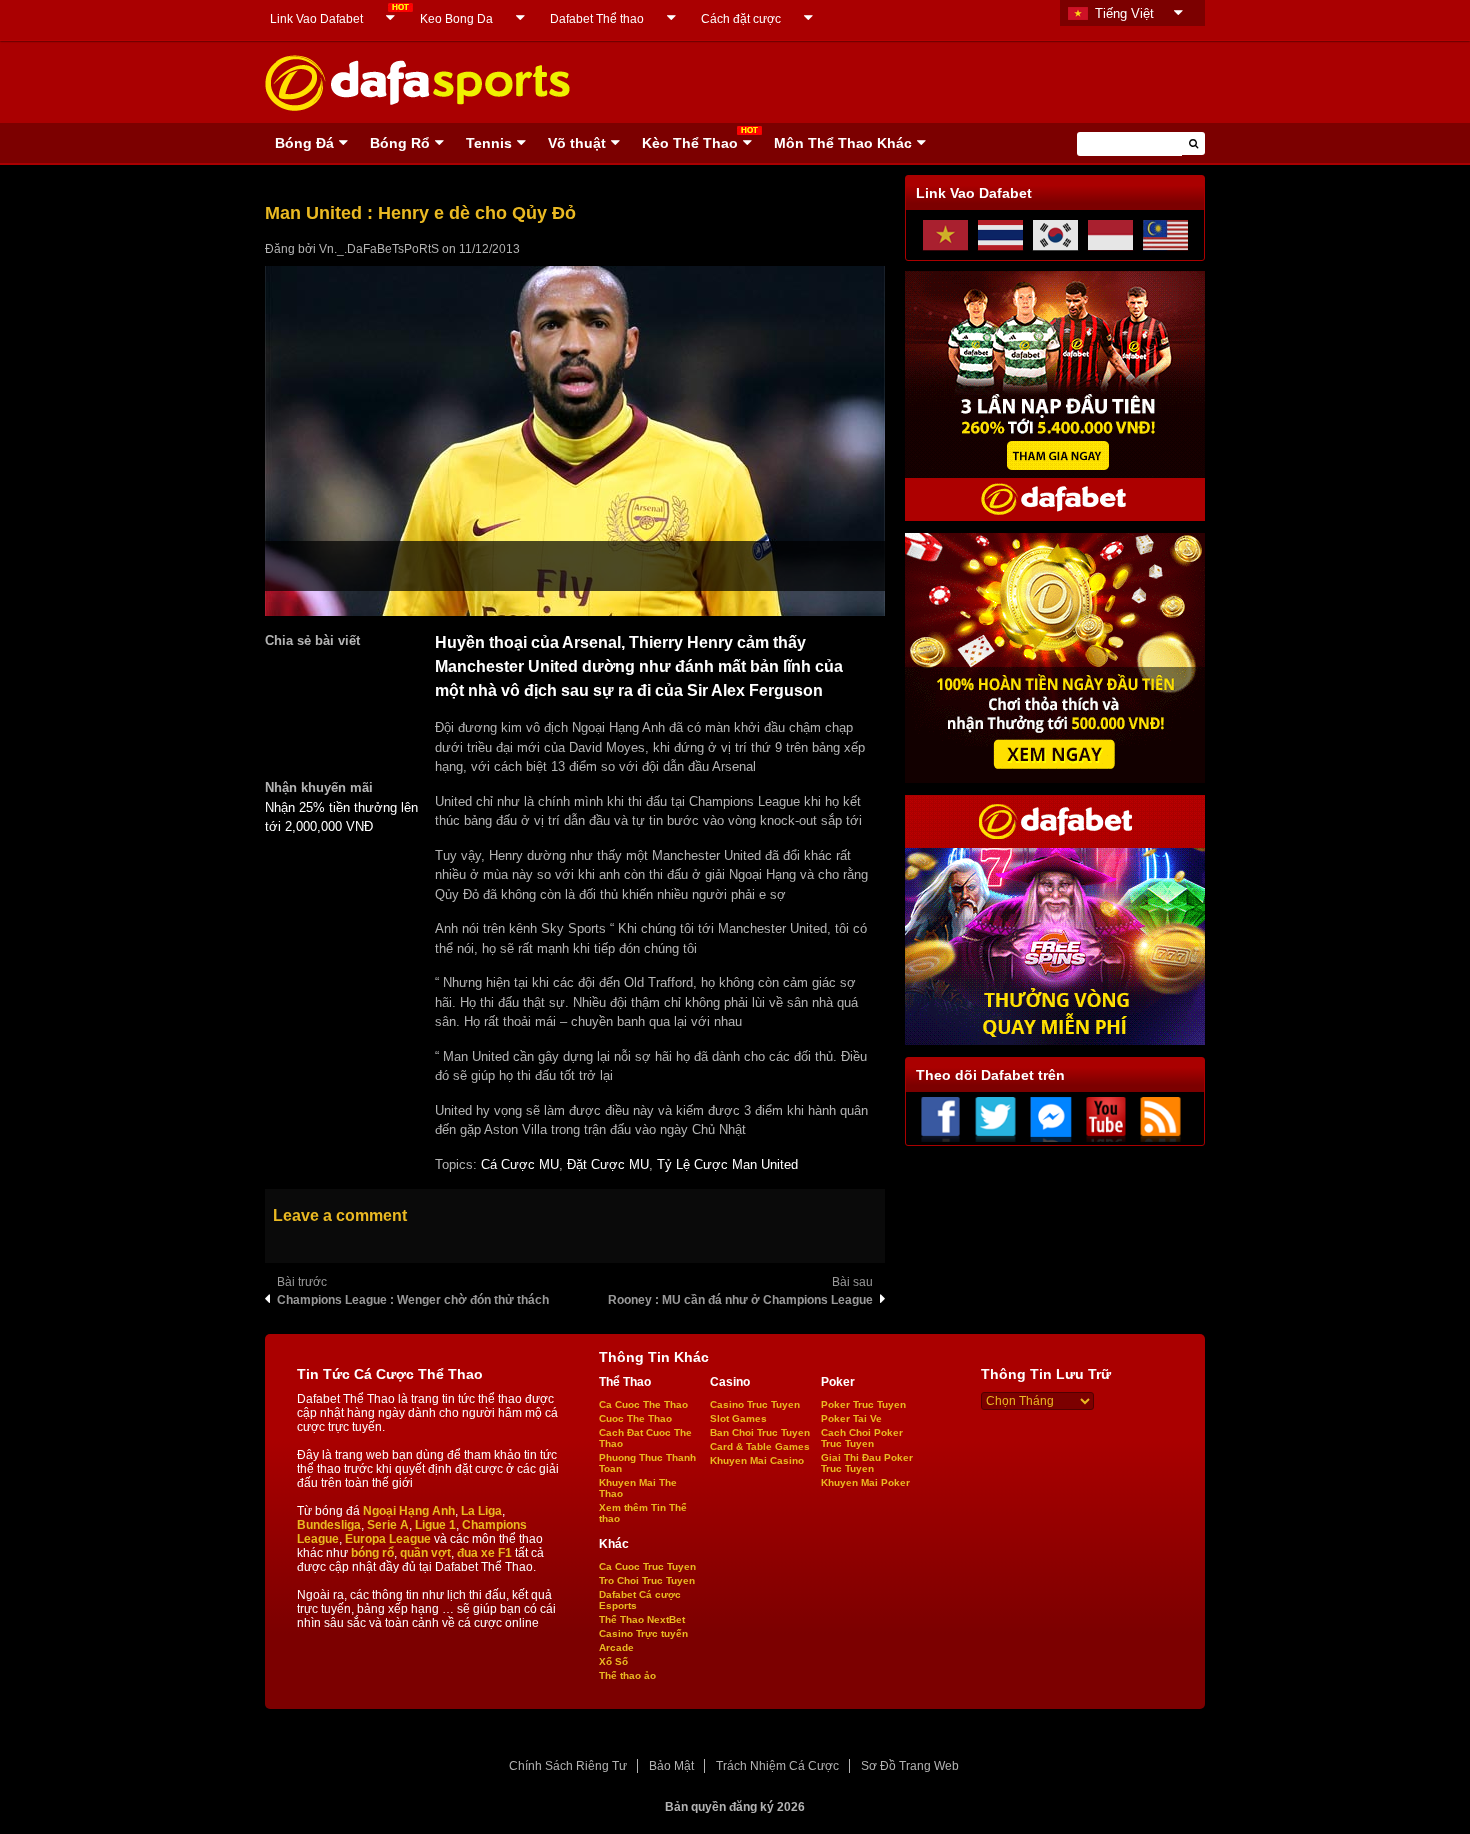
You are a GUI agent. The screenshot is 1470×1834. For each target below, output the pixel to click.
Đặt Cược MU (608, 1164)
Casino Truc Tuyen (755, 1404)
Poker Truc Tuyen (863, 1404)
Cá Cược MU (520, 1164)
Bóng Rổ (400, 143)
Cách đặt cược (741, 19)
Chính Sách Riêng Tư (568, 1766)
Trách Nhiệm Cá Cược (777, 1766)
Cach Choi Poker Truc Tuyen (862, 1438)
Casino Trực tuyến (643, 1633)
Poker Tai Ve (851, 1418)
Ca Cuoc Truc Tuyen (647, 1566)
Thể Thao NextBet (642, 1619)
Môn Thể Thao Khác (843, 143)
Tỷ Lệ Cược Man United (727, 1164)
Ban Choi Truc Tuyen (760, 1432)
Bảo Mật (671, 1766)
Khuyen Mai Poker (865, 1482)
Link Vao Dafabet (316, 19)
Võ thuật (577, 143)
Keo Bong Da (456, 19)
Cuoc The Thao (635, 1418)
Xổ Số (613, 1661)
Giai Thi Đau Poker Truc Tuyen (867, 1463)
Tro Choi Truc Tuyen (647, 1580)
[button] (1193, 143)
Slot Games (738, 1418)
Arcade (616, 1647)
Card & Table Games (760, 1446)
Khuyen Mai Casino (757, 1460)
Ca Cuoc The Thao (643, 1404)
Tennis (489, 143)
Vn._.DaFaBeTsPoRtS (379, 249)
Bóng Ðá (304, 143)
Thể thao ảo (627, 1675)
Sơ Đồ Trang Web (910, 1766)
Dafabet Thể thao (597, 19)
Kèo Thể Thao (690, 143)
